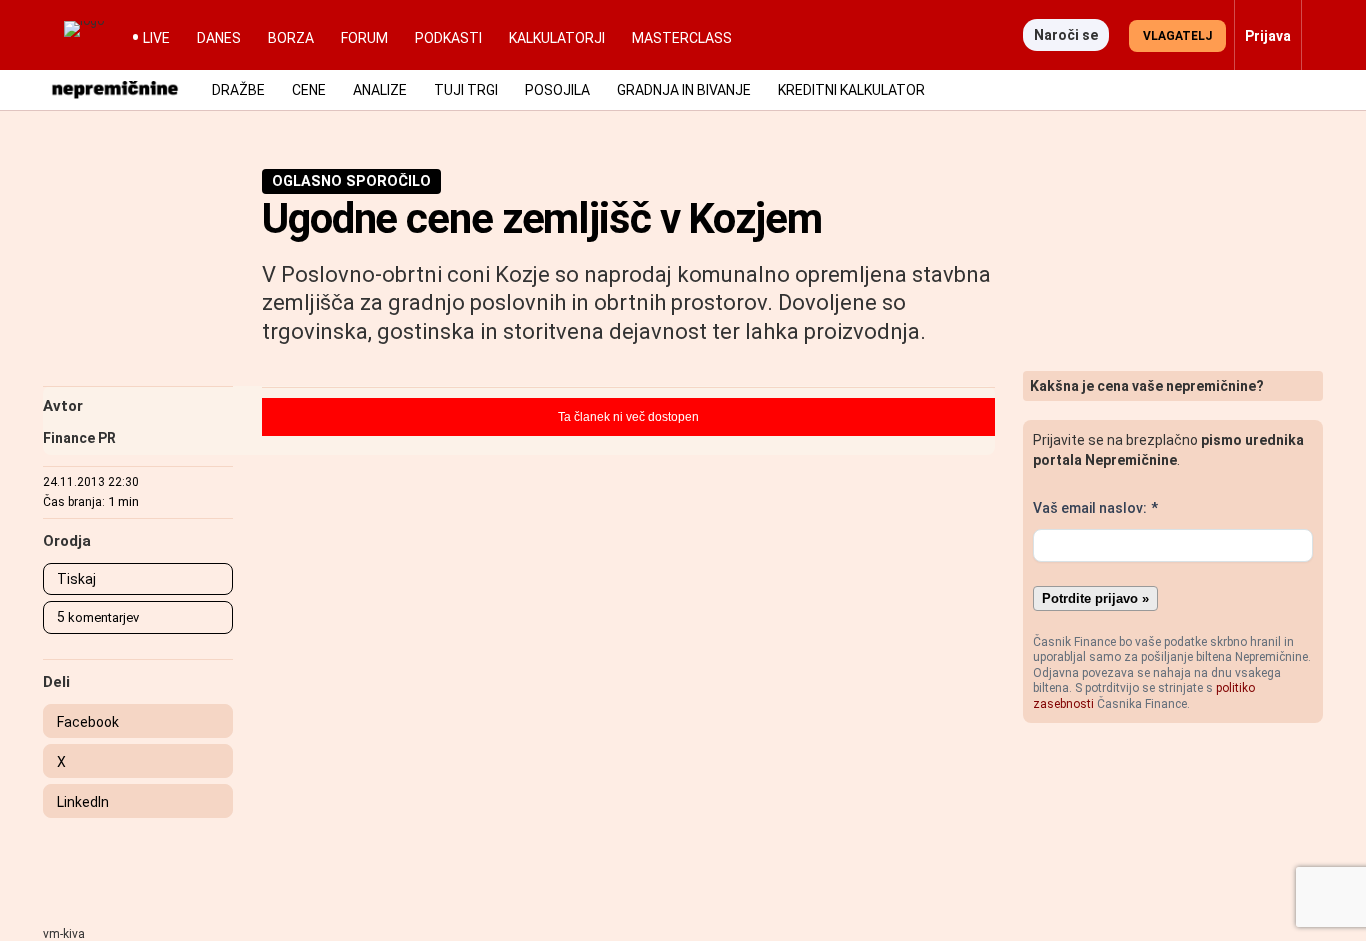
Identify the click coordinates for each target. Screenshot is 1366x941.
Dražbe (238, 90)
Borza (291, 38)
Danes (219, 38)
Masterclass (682, 38)
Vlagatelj (1177, 36)
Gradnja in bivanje (684, 90)
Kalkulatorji (557, 38)
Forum (364, 38)
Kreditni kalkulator (851, 90)
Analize (380, 90)
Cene (309, 90)
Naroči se (1066, 35)
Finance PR (79, 438)
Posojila (557, 90)
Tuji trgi (466, 90)
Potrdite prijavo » (1095, 598)
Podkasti (448, 38)
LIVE (156, 38)
